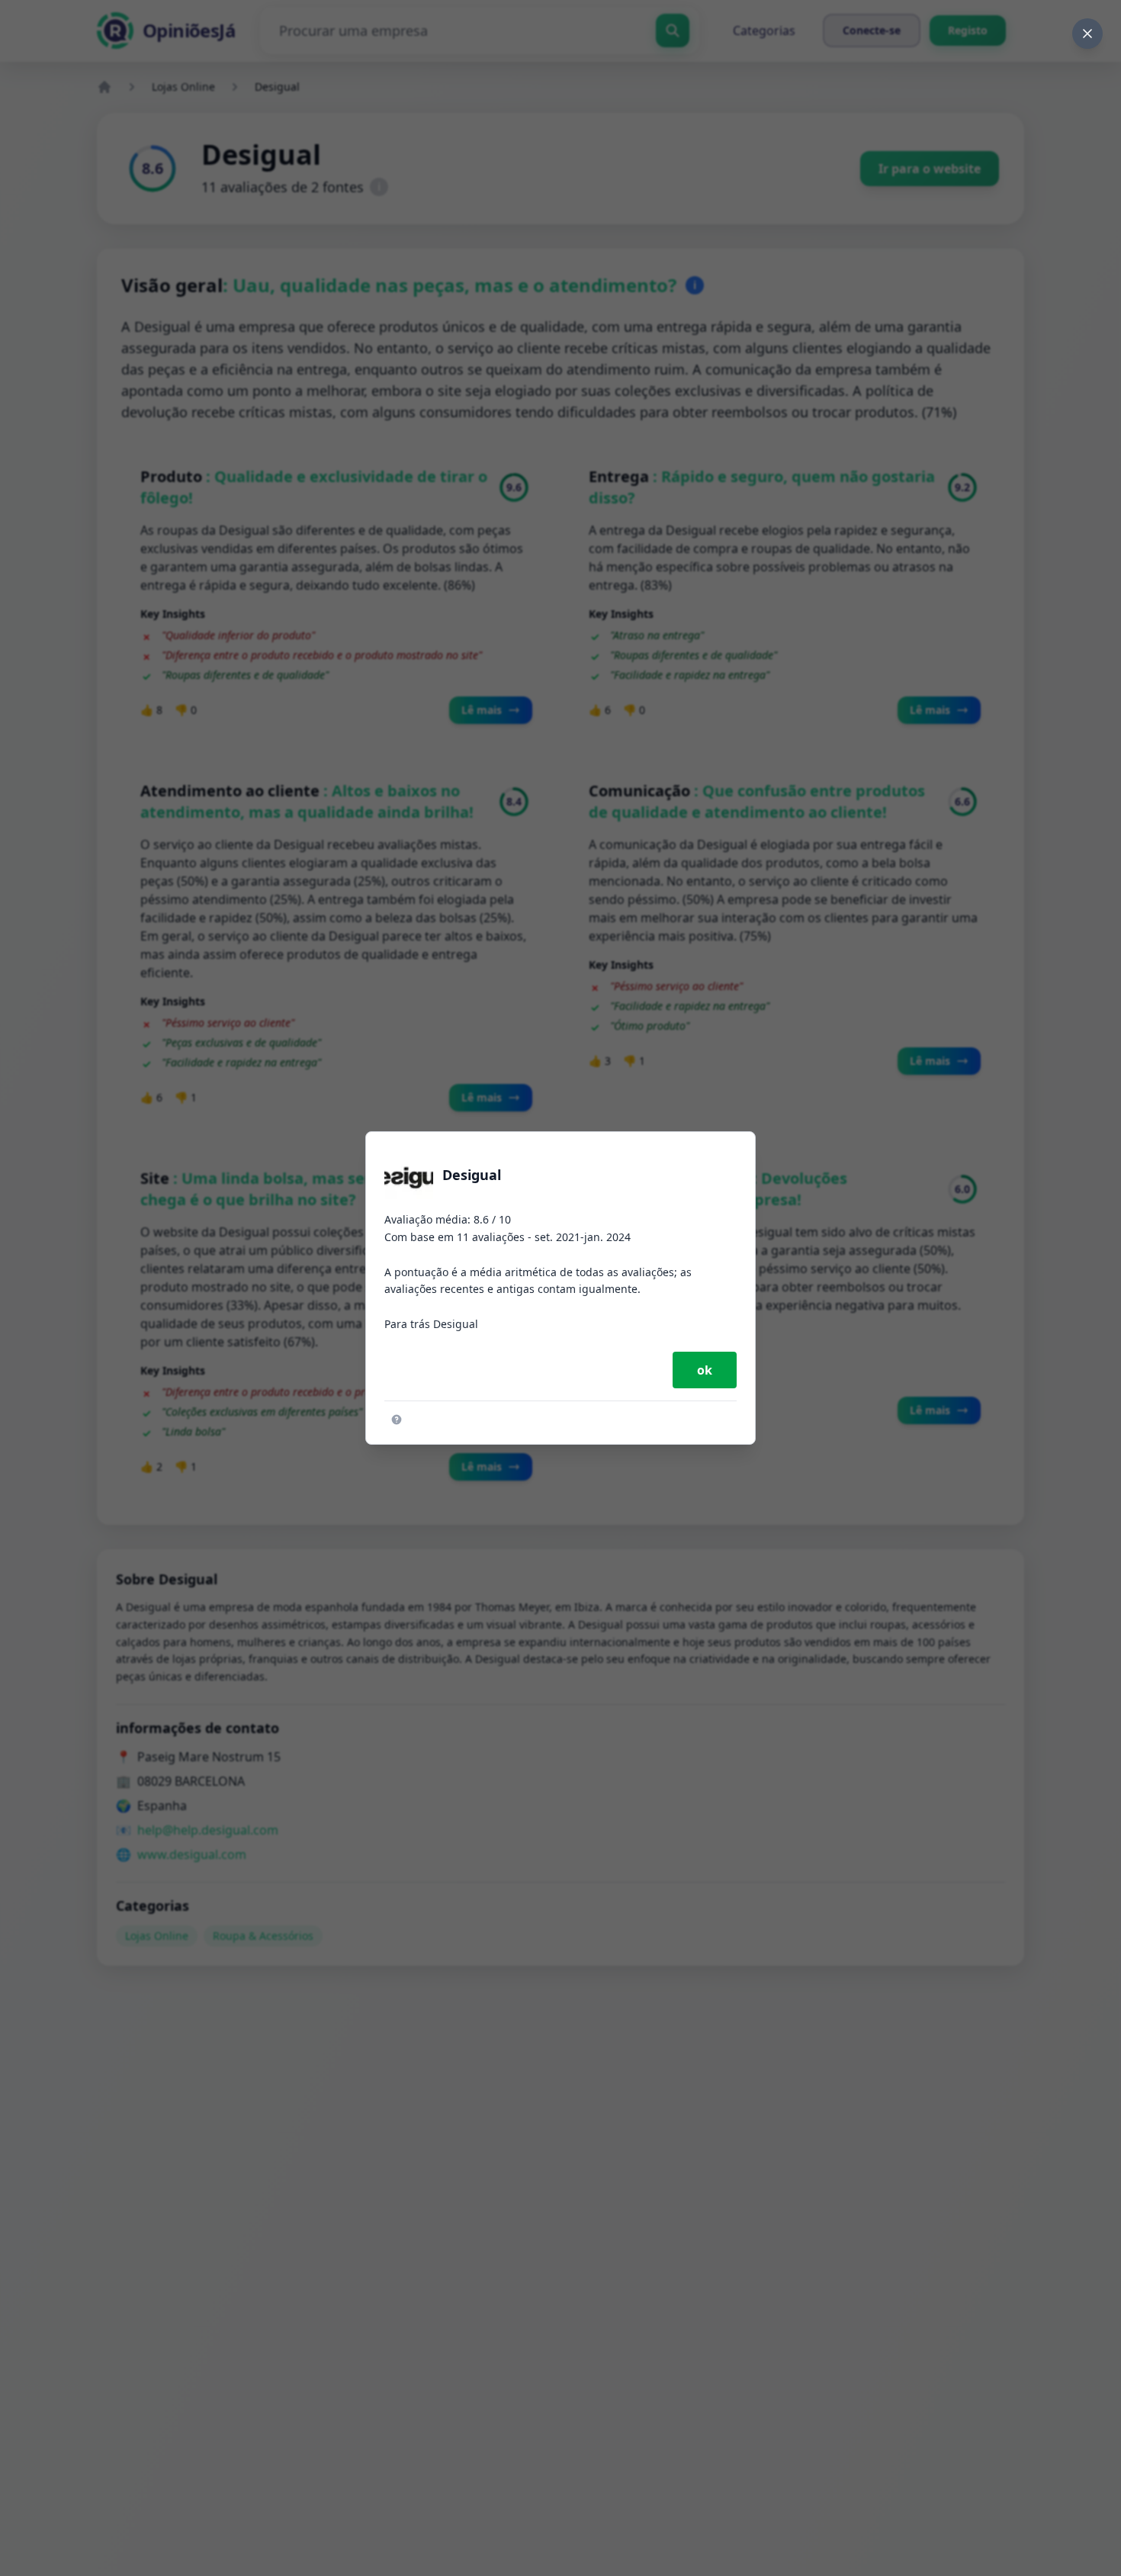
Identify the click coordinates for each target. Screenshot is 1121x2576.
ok (705, 1370)
